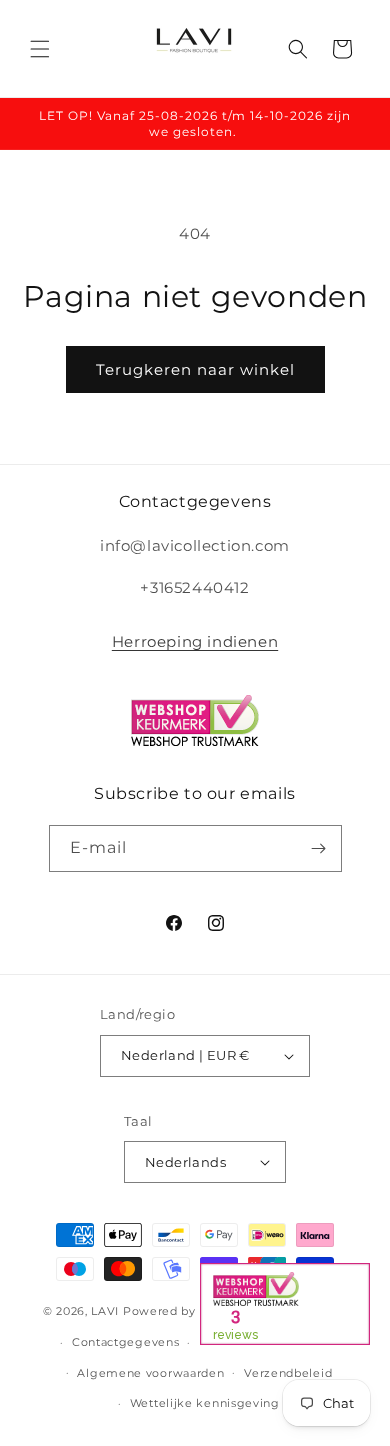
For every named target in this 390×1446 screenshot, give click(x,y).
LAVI (105, 1311)
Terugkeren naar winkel (195, 369)
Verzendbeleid (288, 1373)
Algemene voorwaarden (150, 1373)
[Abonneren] (319, 848)
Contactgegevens (126, 1342)
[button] (40, 49)
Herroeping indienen (195, 641)
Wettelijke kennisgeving (205, 1403)
